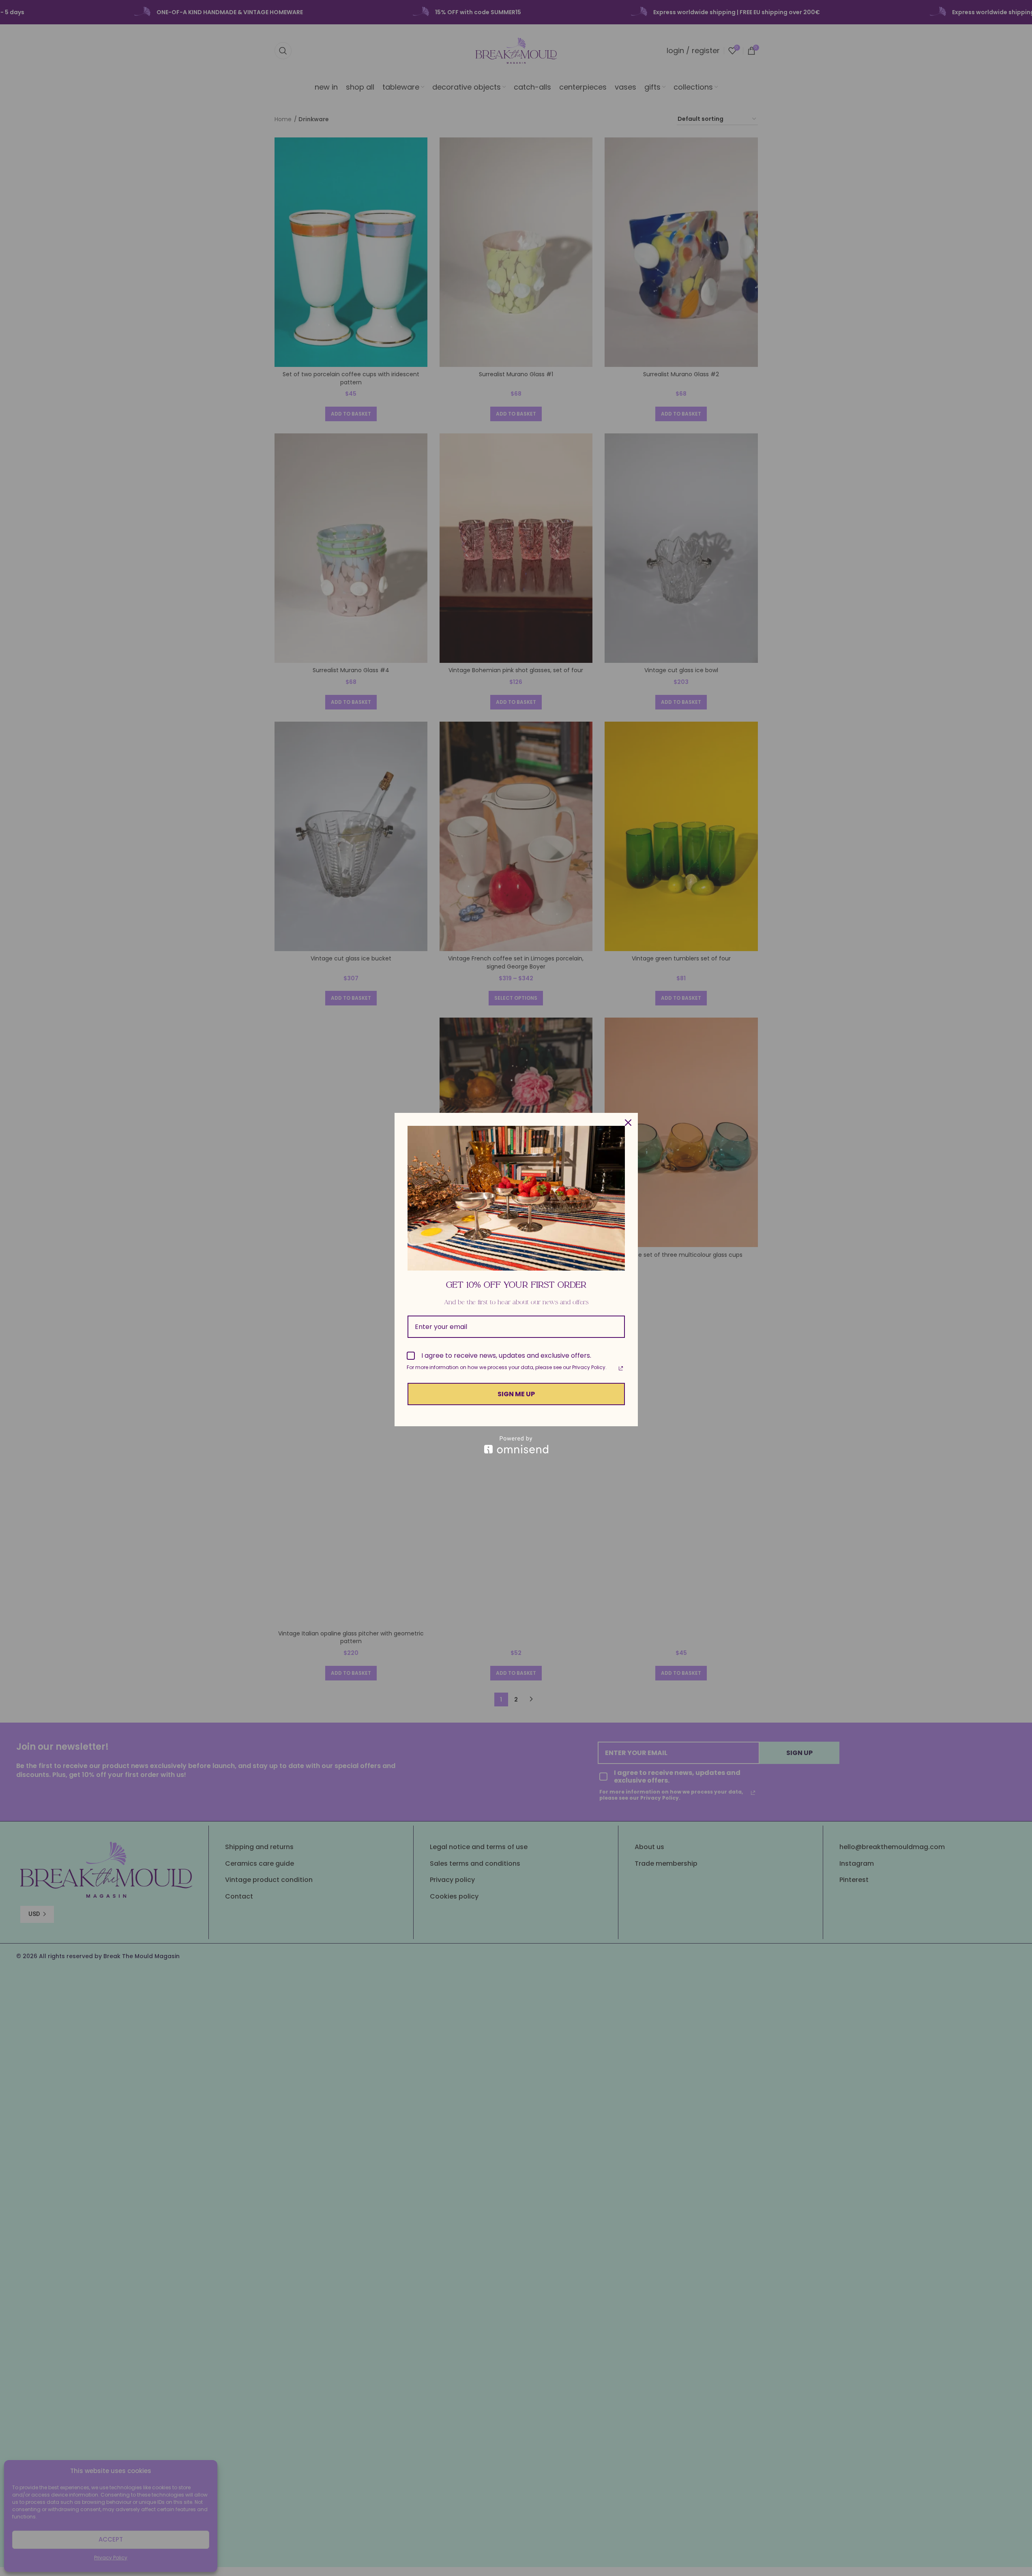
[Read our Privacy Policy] (621, 1368)
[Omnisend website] (516, 1445)
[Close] (628, 1123)
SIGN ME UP (516, 1394)
